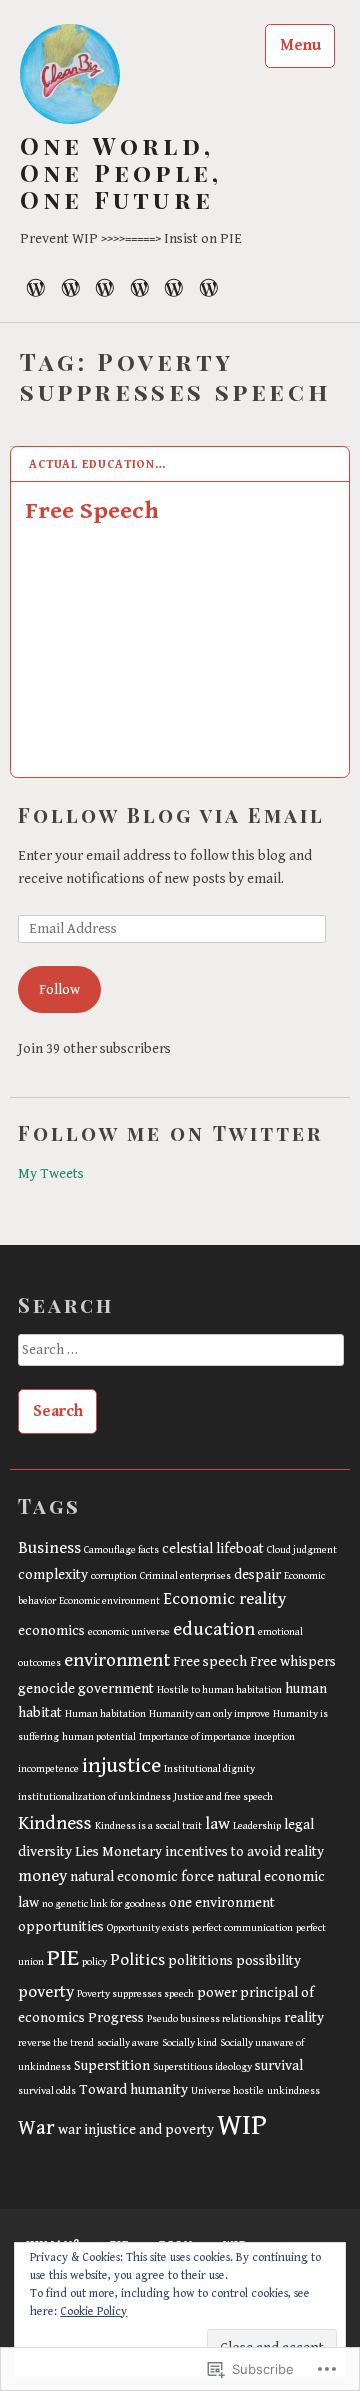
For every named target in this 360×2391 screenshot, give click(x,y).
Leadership (257, 1826)
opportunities (61, 1926)
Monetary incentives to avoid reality (213, 1851)
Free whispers (293, 1661)
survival (279, 2065)
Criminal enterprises (185, 1576)
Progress (116, 2017)
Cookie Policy (93, 2311)
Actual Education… (97, 464)
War (36, 2128)
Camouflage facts (121, 1550)
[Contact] (209, 286)
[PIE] (71, 286)
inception (274, 1737)
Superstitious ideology (202, 2067)
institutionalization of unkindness (94, 1797)
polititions (200, 1960)
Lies (87, 1851)
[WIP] (140, 286)
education (214, 1629)
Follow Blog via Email (171, 814)
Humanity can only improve (209, 1714)
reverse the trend (56, 2043)
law (217, 1824)
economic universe (129, 1632)
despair (257, 1574)
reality (304, 2017)
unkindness (293, 2091)
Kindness (55, 1823)
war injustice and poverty (136, 2129)
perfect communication (242, 1928)
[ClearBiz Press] (174, 286)
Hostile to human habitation (219, 1690)
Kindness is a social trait (148, 1826)
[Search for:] (180, 1356)
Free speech (210, 1661)
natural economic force (142, 1876)
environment (117, 1660)
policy (94, 1962)
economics (51, 1630)
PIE (63, 1958)
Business (49, 1548)
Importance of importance (195, 1737)
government (116, 1688)
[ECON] (105, 286)
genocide (46, 1688)
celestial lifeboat (213, 1548)
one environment (222, 1902)
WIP (242, 2125)
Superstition (112, 2065)
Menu (300, 45)
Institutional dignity (209, 1769)
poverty (46, 1992)
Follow (59, 989)
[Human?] (36, 286)
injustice (121, 1765)
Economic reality (224, 1599)
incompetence (48, 1769)
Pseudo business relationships (214, 2019)
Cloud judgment (302, 1550)
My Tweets (51, 1173)
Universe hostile (227, 2091)
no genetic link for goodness (104, 1904)
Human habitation (105, 1714)
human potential (99, 1737)
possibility (268, 1960)
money (42, 1876)
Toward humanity (133, 2089)
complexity (53, 1574)
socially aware (128, 2043)
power (217, 1992)
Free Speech (92, 511)
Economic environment (109, 1601)
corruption (114, 1576)
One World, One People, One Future (121, 172)
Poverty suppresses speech (135, 1994)
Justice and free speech (223, 1797)
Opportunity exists (148, 1928)
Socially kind (189, 2043)
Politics (137, 1960)
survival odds (47, 2091)
